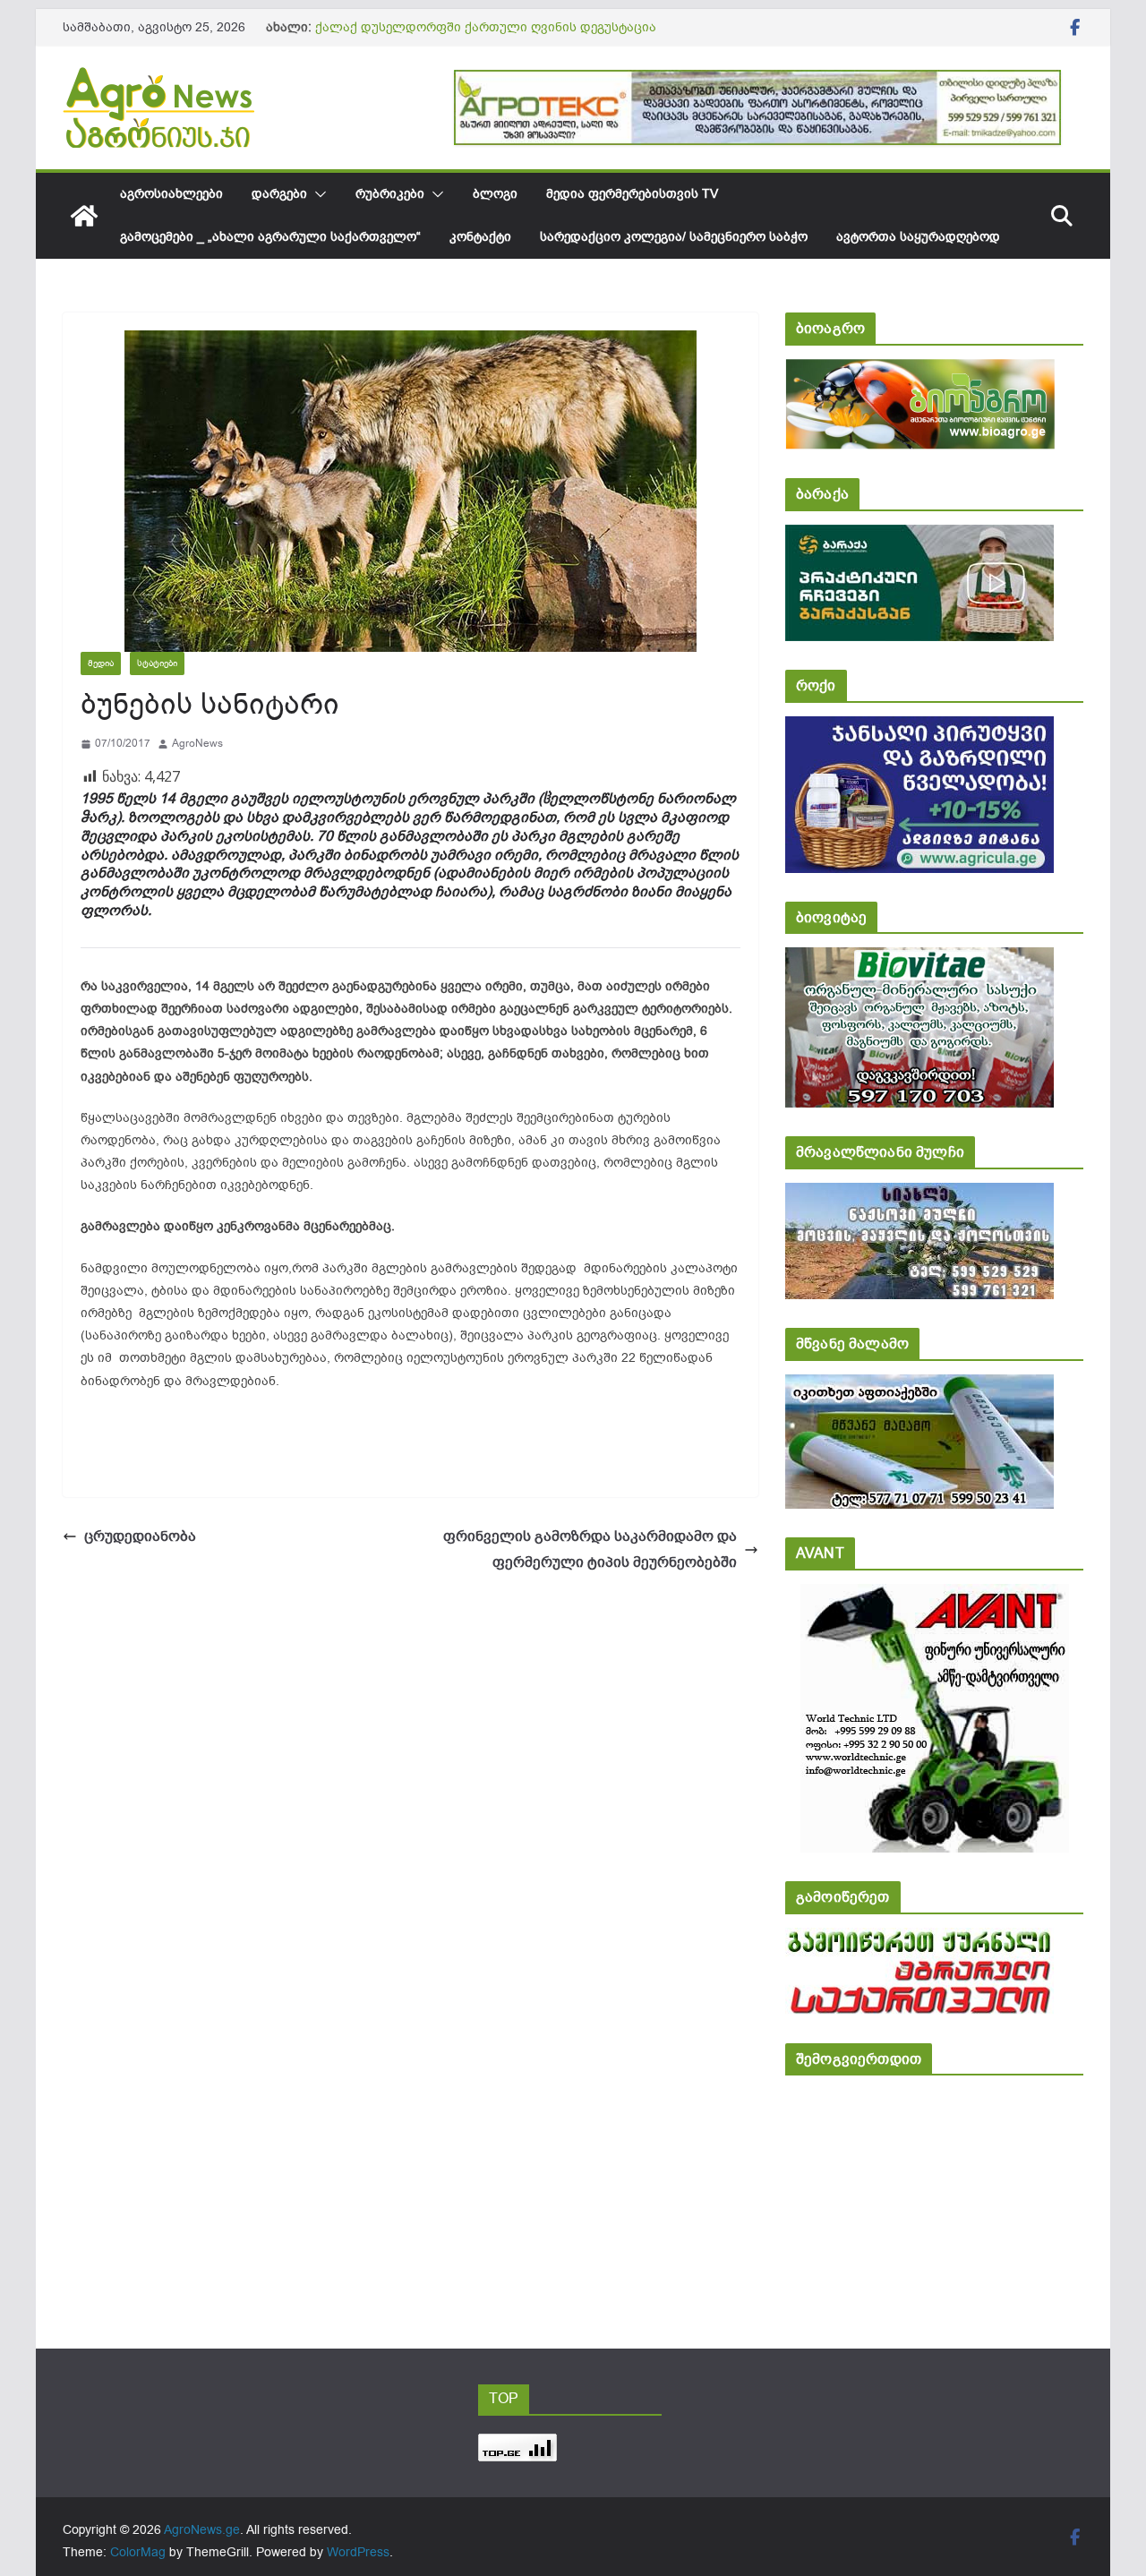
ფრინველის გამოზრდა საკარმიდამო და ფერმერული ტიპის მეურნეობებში (590, 1549)
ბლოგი (495, 194)
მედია (101, 663)
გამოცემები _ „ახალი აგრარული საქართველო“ (270, 237)
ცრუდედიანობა (140, 1536)
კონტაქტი (480, 237)
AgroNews (197, 743)
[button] (317, 194)
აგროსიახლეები (171, 194)
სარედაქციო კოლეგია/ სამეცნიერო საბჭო (674, 237)
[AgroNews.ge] (84, 216)
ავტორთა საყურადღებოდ (918, 237)
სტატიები (157, 663)
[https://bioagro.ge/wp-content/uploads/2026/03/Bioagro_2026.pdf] (920, 371)
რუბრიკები (390, 194)
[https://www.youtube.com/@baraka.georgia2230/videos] (919, 537)
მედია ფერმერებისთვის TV (632, 194)
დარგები (279, 194)
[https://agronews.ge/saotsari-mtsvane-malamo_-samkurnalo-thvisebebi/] (919, 1386)
